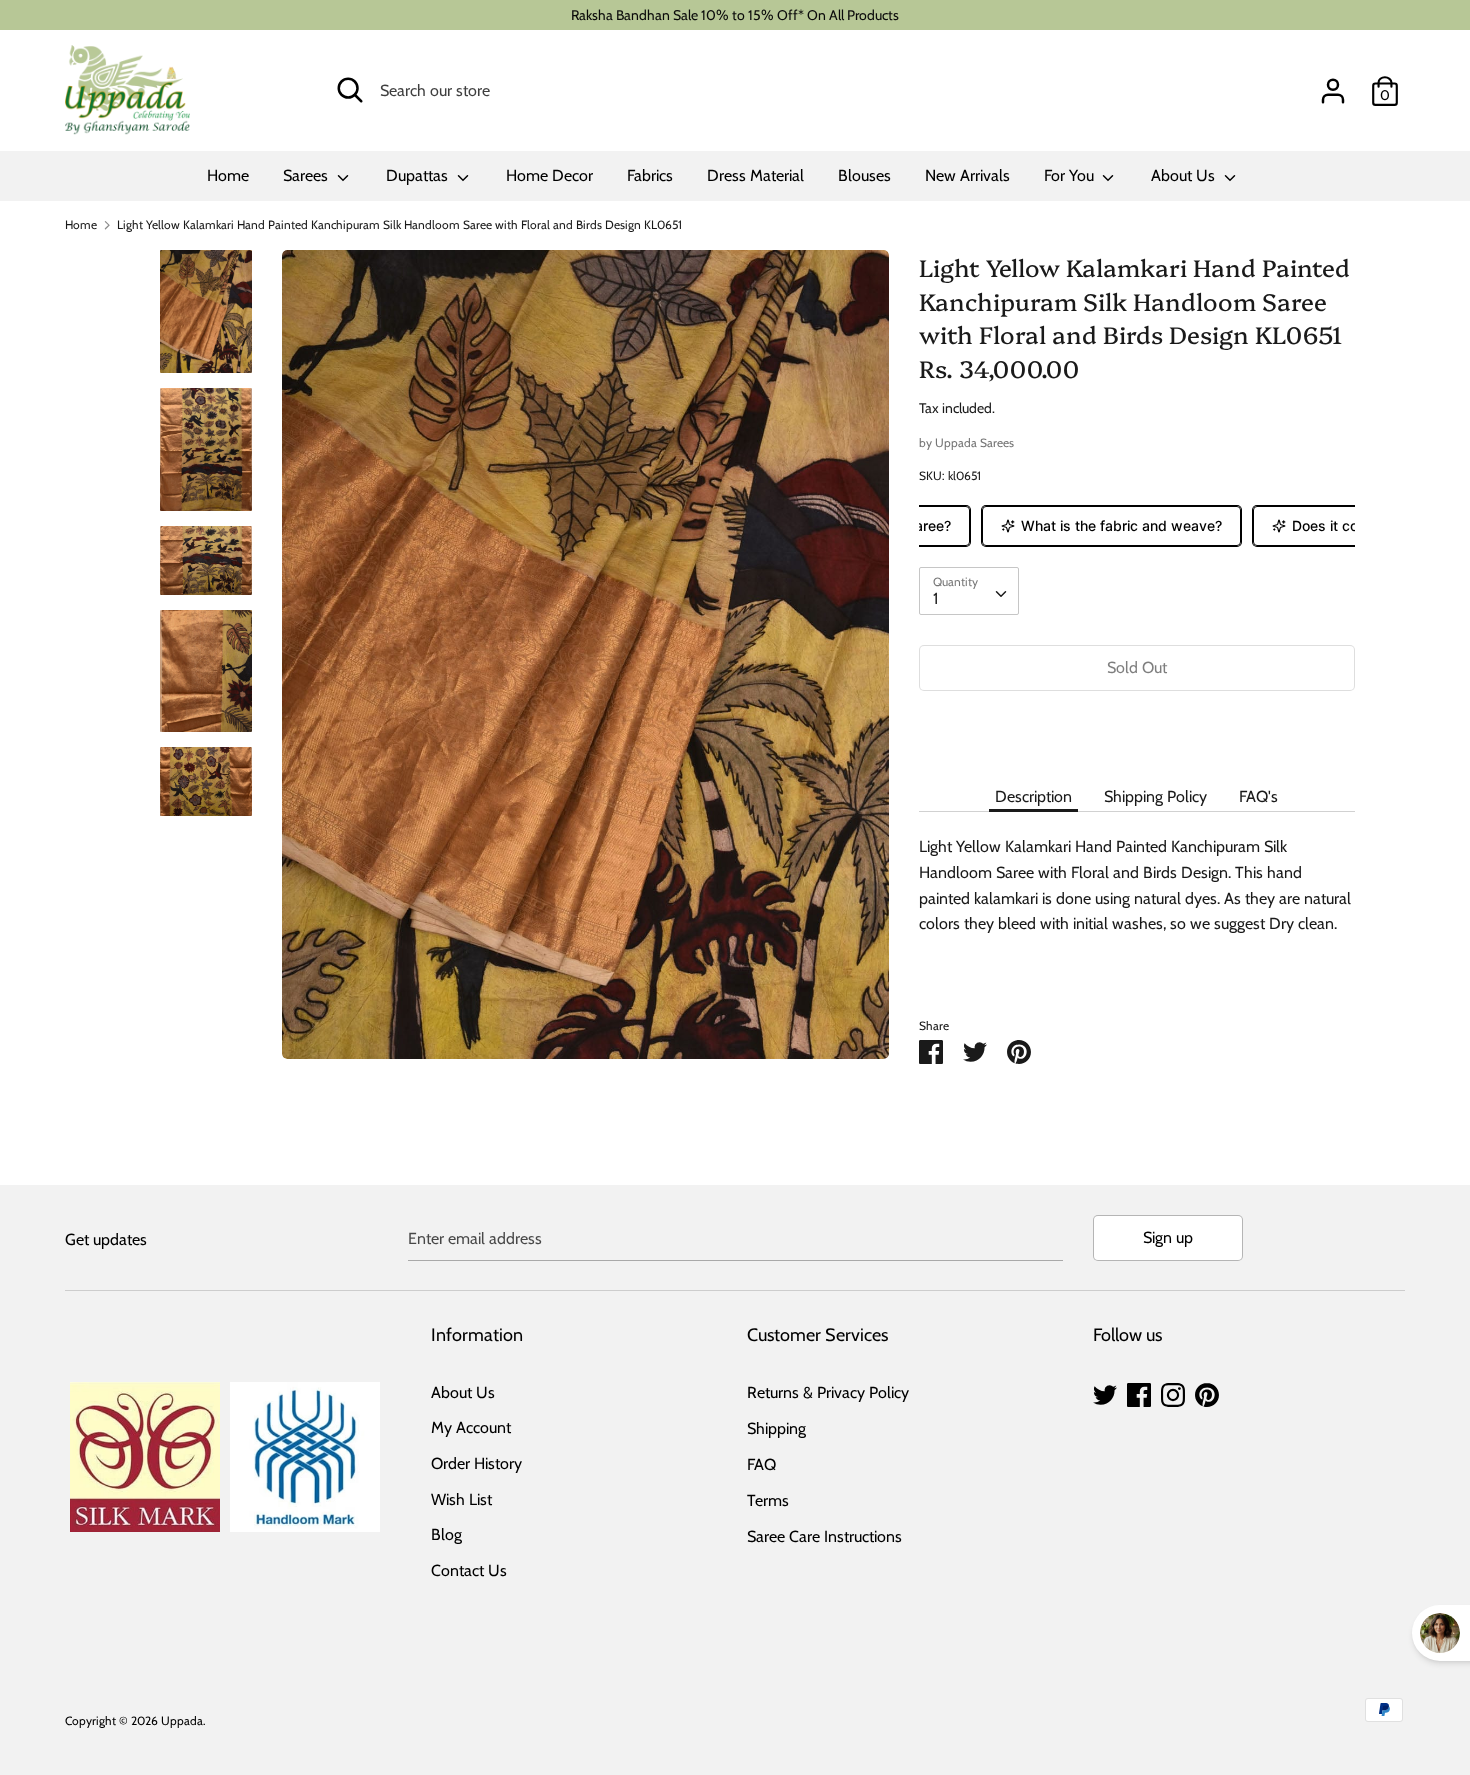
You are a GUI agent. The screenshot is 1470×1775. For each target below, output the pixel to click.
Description (1033, 796)
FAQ (761, 1464)
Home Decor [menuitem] (549, 175)
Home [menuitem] (228, 175)
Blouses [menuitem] (864, 175)
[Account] (1333, 83)
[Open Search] (350, 90)
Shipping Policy (1155, 796)
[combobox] (969, 591)
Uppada (182, 1720)
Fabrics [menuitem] (650, 175)
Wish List (461, 1499)
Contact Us (469, 1570)
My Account (471, 1427)
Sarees (307, 175)
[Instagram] (1173, 1392)
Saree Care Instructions (824, 1536)
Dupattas (419, 175)
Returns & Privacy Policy (828, 1392)
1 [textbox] (935, 598)
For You (1071, 175)
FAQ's (1258, 796)
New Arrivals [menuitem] (967, 175)
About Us (1185, 175)
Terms (768, 1500)
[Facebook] (1139, 1392)
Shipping (776, 1428)
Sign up (1168, 1237)
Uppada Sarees (974, 442)
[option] (585, 662)
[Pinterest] (1207, 1392)
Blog (446, 1534)
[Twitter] (1105, 1392)
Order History (476, 1463)
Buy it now (1137, 727)
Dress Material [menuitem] (755, 175)
